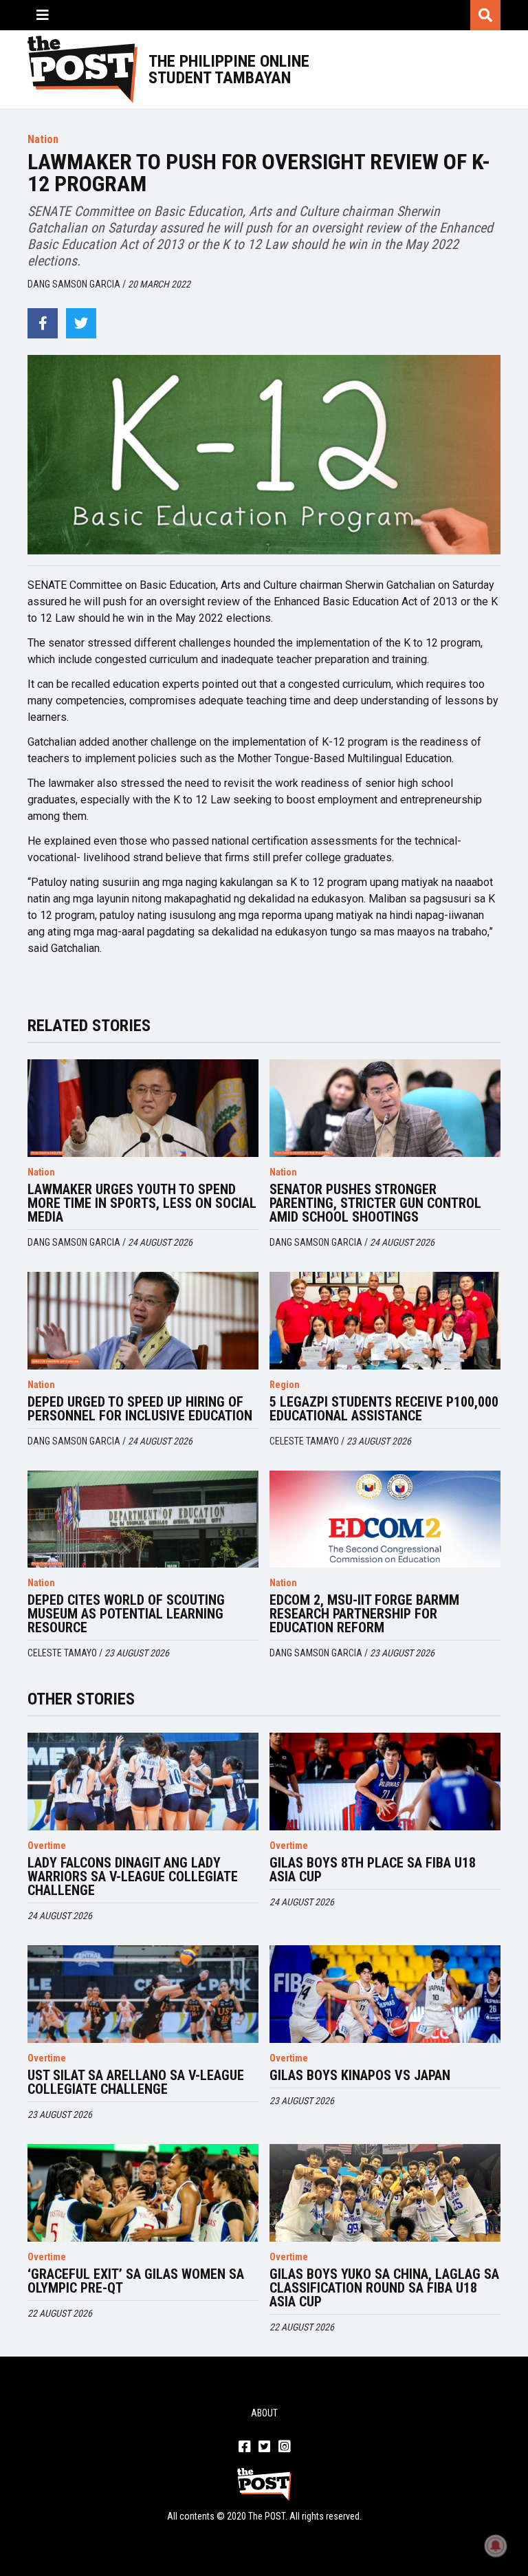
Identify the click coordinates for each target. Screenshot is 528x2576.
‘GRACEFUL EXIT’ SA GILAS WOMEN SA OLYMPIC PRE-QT (136, 2281)
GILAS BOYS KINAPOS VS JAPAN (360, 2075)
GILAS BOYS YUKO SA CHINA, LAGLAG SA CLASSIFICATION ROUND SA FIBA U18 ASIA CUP (384, 2288)
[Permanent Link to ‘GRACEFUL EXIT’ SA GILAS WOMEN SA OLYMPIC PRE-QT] (143, 2193)
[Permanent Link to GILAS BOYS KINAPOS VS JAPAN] (385, 1994)
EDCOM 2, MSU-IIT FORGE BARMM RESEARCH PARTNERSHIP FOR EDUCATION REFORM (364, 1614)
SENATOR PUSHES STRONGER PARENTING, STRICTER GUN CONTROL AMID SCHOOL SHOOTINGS (375, 1203)
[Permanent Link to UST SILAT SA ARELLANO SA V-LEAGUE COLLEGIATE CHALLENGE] (143, 1994)
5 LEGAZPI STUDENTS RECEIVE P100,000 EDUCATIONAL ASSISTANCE (384, 1409)
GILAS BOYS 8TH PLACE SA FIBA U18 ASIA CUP (373, 1870)
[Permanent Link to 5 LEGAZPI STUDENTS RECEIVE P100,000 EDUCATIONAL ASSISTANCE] (385, 1321)
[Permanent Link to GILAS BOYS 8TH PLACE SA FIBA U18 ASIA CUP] (385, 1782)
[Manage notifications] (496, 2546)
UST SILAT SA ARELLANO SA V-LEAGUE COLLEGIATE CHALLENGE (136, 2082)
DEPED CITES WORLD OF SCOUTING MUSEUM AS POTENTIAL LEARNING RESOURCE (126, 1614)
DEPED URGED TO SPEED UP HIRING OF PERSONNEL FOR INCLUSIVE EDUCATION (140, 1409)
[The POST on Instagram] (284, 2447)
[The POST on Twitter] (264, 2447)
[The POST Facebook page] (244, 2447)
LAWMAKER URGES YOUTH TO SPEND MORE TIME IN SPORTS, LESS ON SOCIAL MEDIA (142, 1203)
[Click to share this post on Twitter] (81, 323)
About (264, 2413)
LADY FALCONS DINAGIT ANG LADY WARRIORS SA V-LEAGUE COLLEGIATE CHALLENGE (133, 1876)
